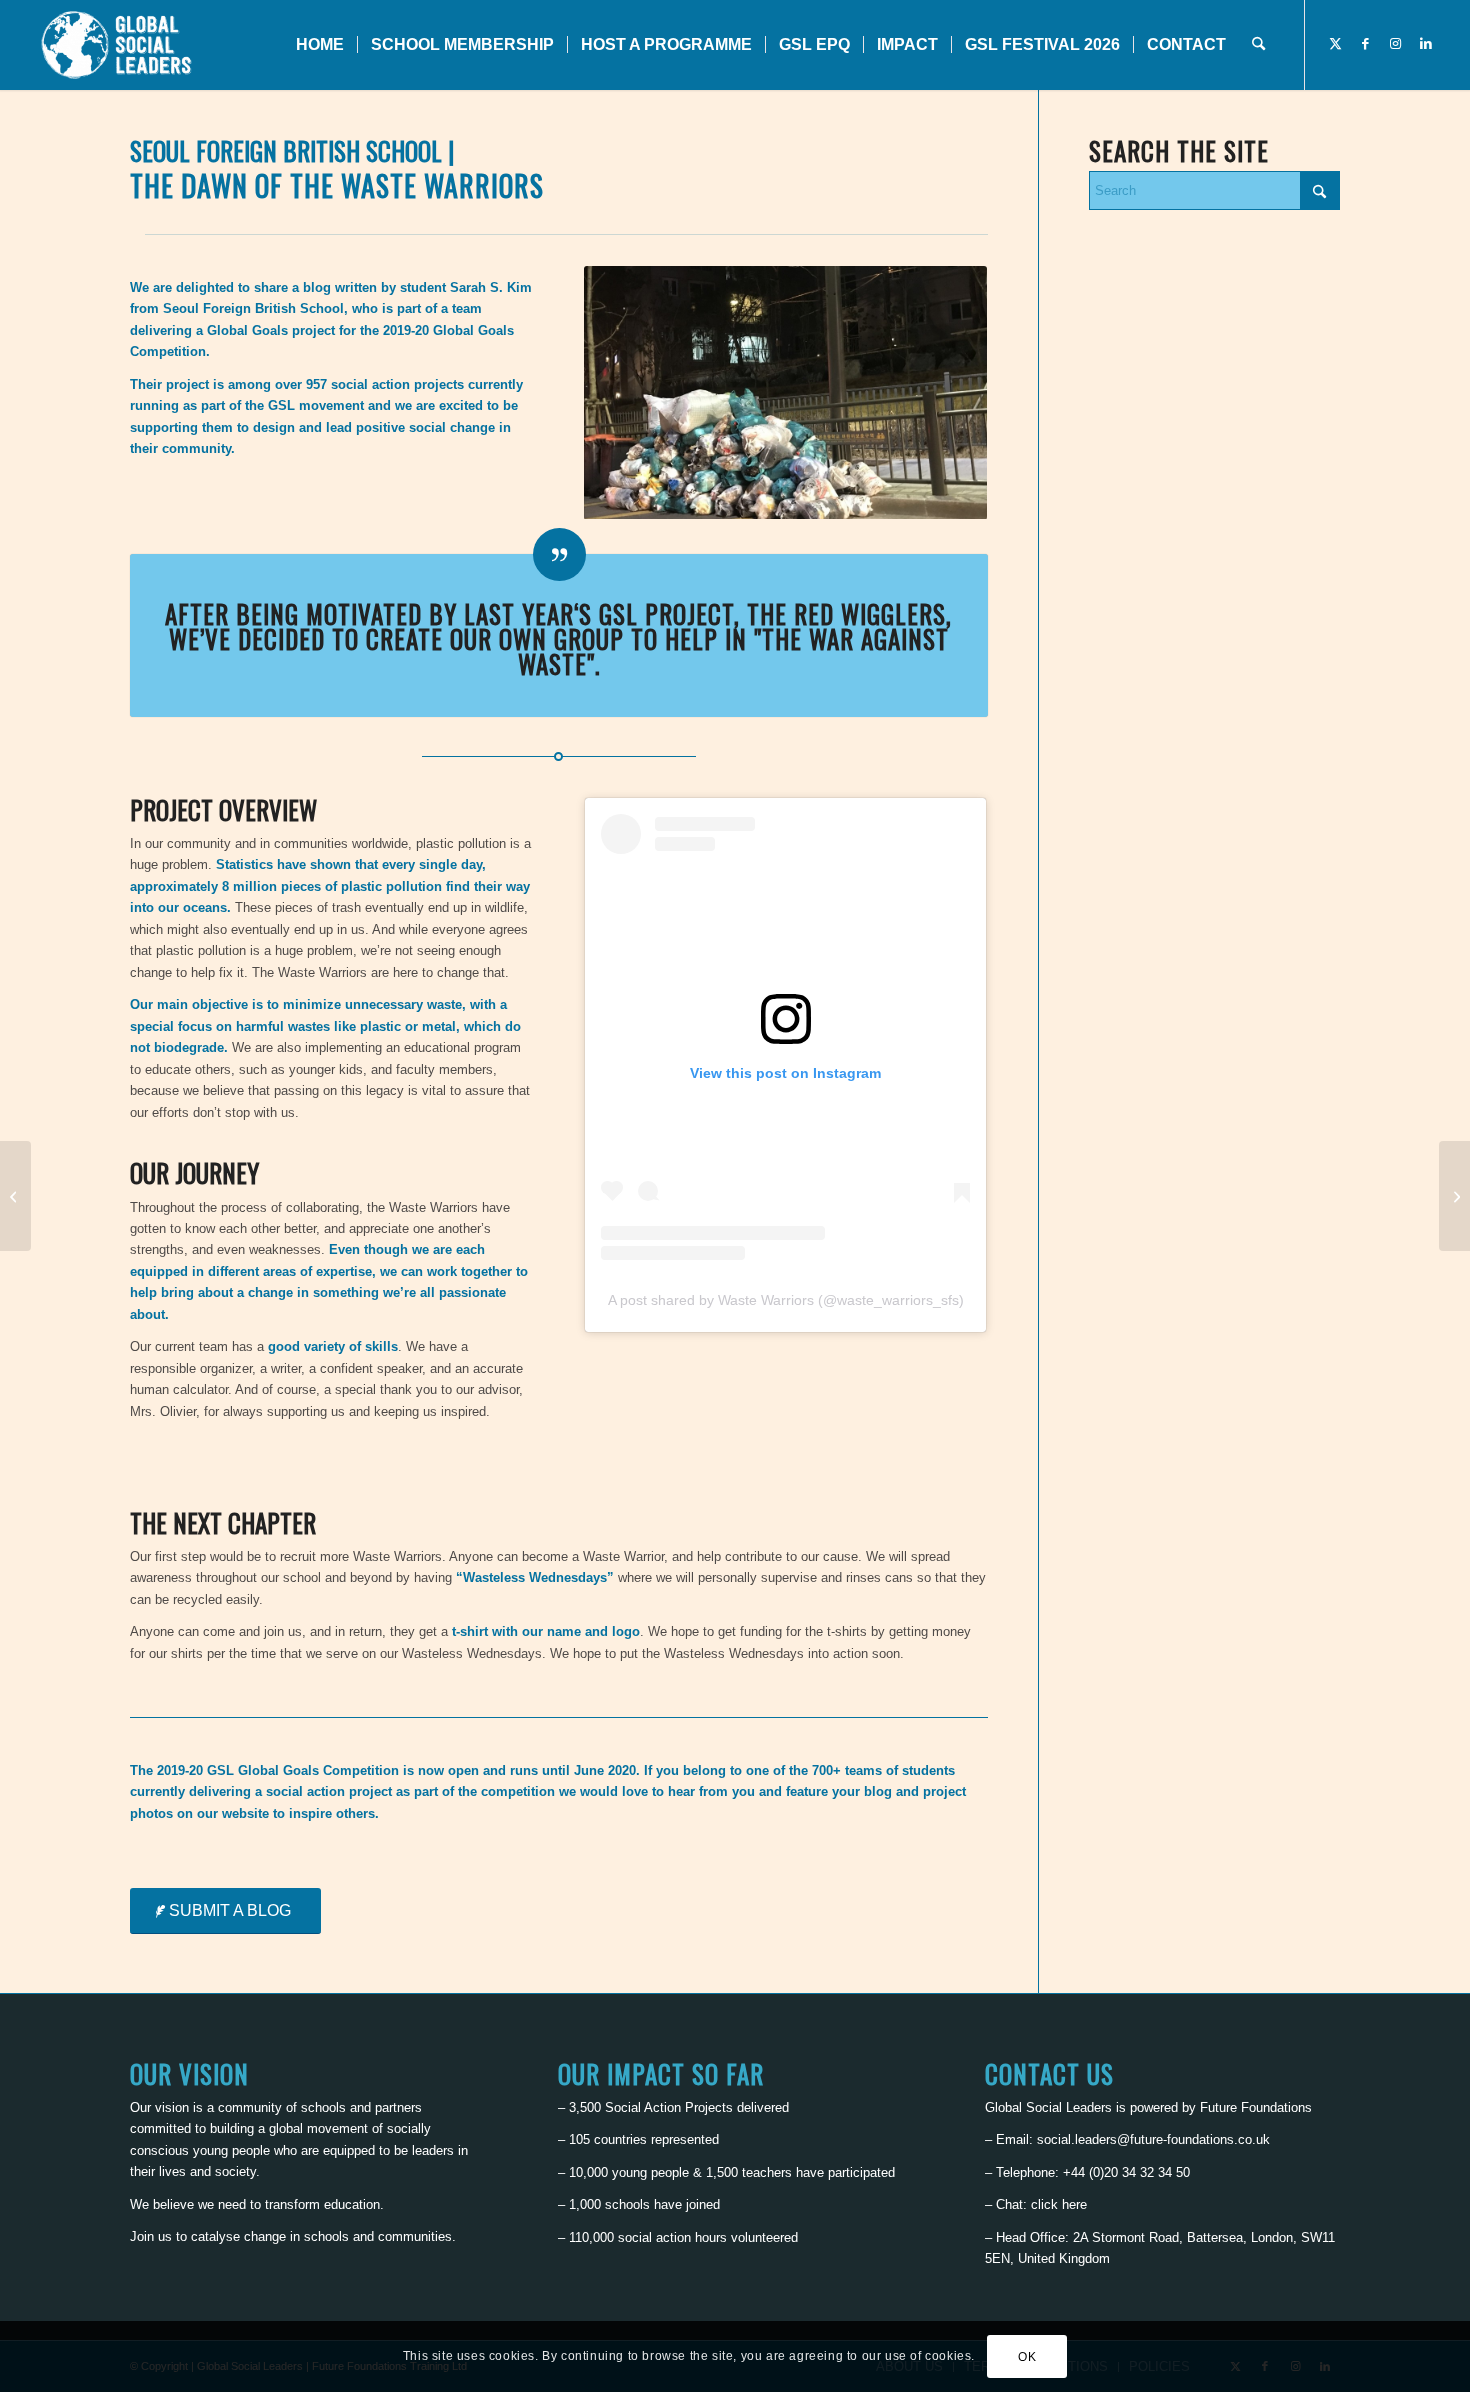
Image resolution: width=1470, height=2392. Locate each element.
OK (1027, 2357)
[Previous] (629, 392)
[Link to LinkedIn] (1426, 44)
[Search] (1258, 45)
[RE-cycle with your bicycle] (1454, 1196)
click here (1059, 2204)
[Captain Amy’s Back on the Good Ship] (15, 1196)
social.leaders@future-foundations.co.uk (1153, 2139)
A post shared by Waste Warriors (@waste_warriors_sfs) (786, 1300)
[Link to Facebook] (1366, 44)
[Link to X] (1336, 44)
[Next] (942, 392)
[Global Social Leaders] (118, 45)
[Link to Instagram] (1396, 44)
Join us (151, 2236)
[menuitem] (320, 45)
